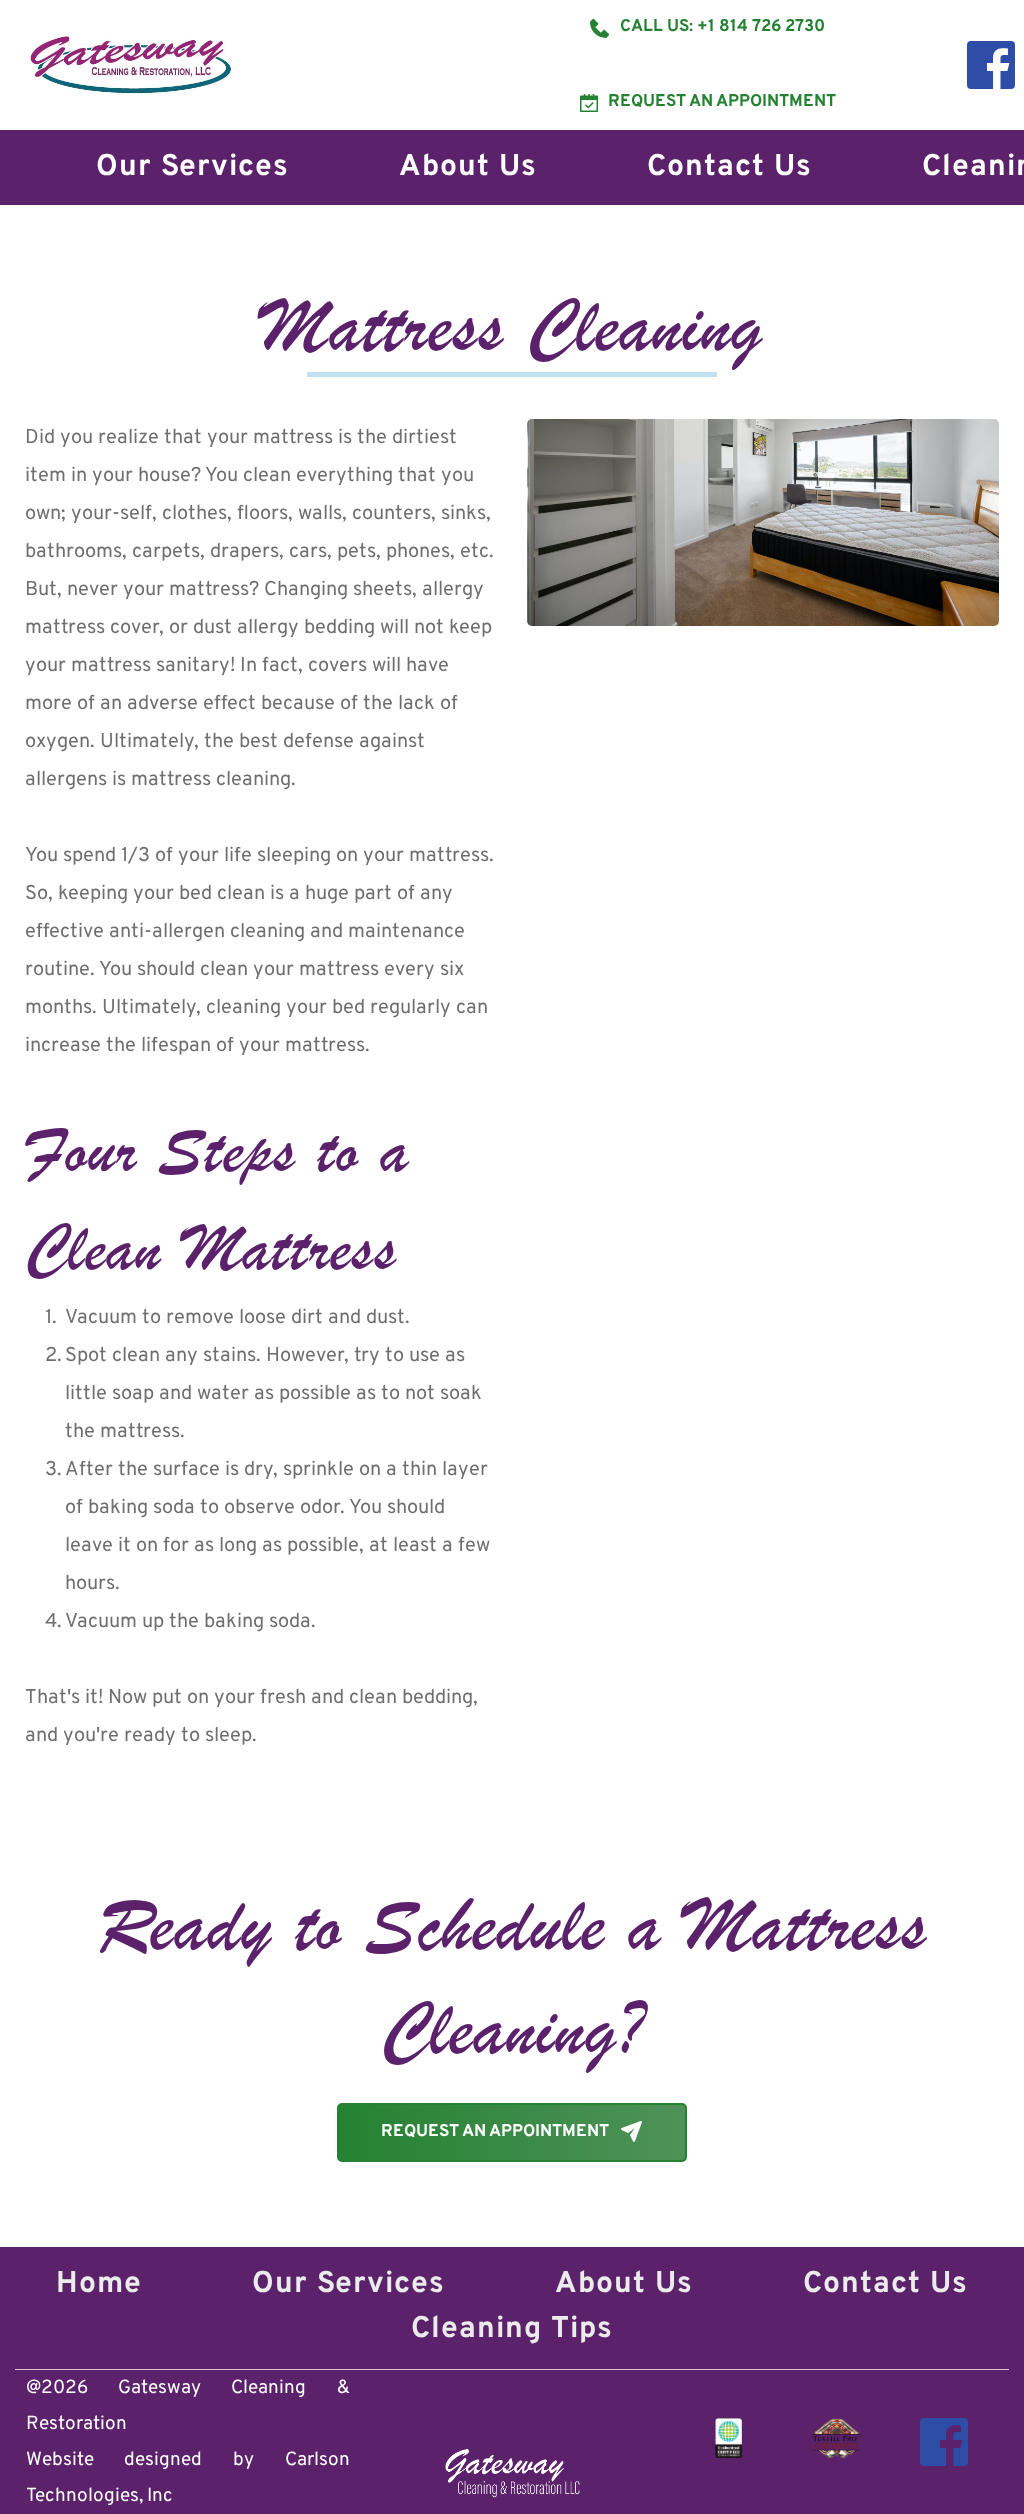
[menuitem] (192, 167)
